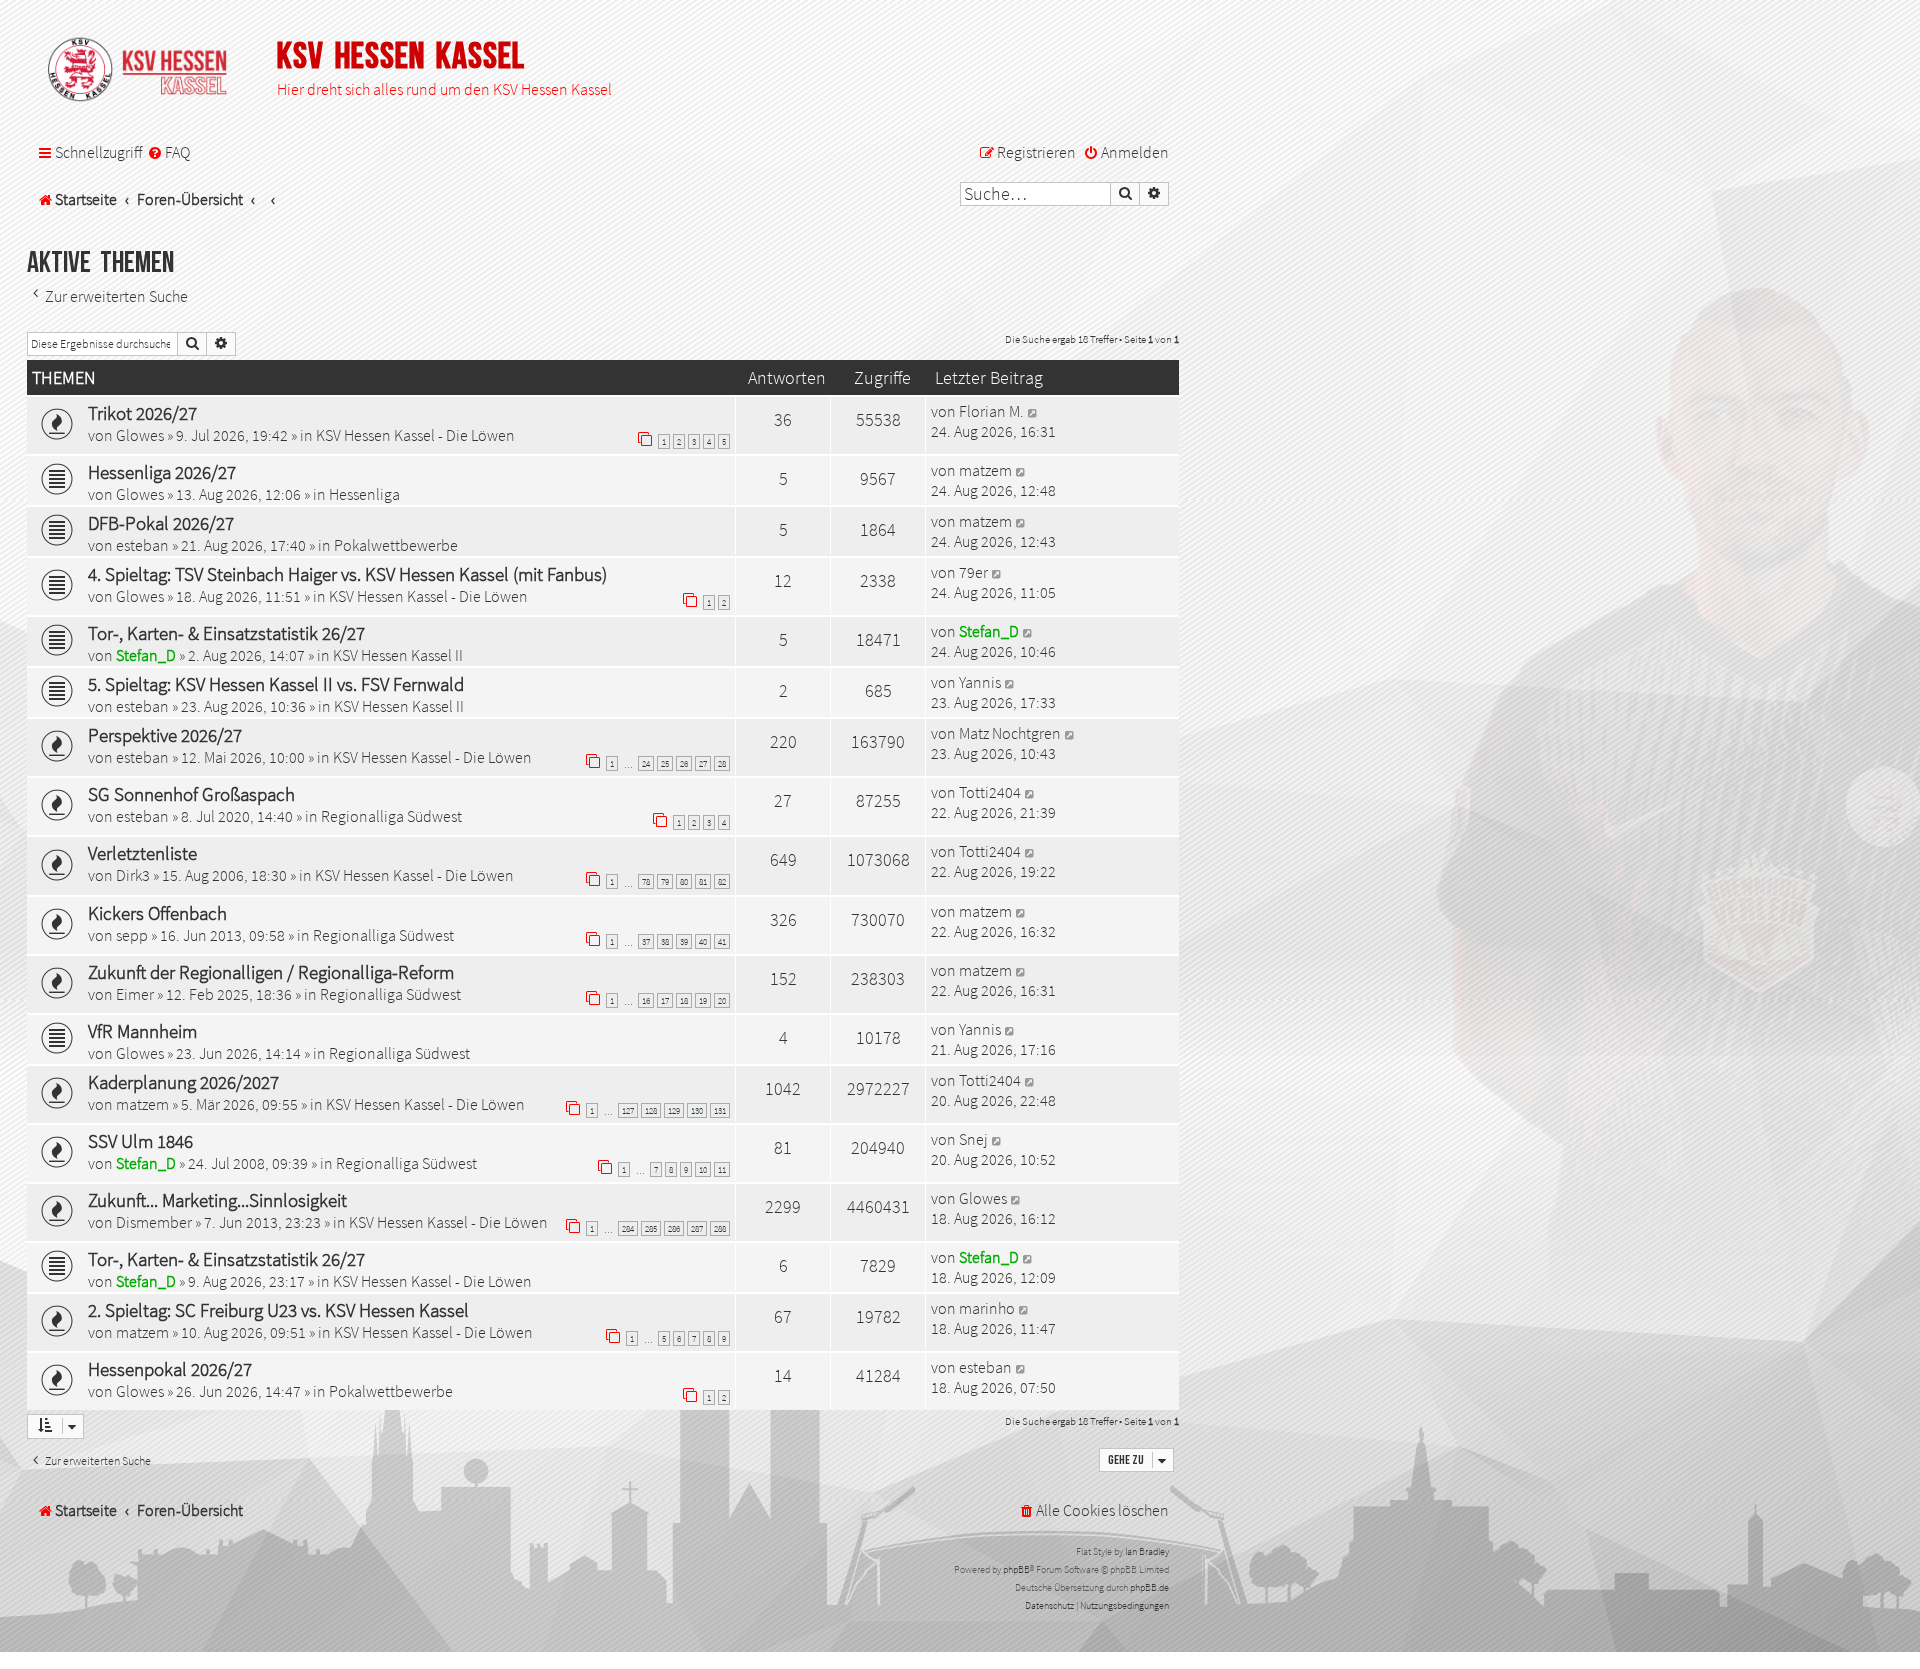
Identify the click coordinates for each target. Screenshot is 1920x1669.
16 (646, 1000)
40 (703, 941)
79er (973, 572)
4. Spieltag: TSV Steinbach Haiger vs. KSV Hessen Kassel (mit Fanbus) (347, 574)
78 (646, 881)
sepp (132, 935)
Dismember (154, 1222)
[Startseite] (147, 71)
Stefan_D (146, 655)
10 (703, 1169)
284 (628, 1228)
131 (720, 1110)
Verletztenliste (142, 853)
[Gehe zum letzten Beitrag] (1033, 411)
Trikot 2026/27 (142, 413)
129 (674, 1110)
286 (674, 1228)
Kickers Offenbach (157, 913)
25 (665, 763)
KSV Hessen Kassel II (398, 655)
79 (665, 881)
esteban (142, 545)
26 (684, 763)
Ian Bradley (1147, 1551)
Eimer (135, 994)
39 (684, 941)
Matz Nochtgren (1010, 733)
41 (722, 941)
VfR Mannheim (142, 1031)
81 (703, 881)
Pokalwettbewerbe (396, 545)
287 (697, 1228)
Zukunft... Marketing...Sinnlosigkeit (217, 1200)
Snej (973, 1139)
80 (684, 881)
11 (722, 1169)
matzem (985, 470)
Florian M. (991, 411)
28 (722, 763)
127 (628, 1110)
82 (722, 881)
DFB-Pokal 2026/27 (161, 523)
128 (651, 1110)
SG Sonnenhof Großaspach (191, 794)
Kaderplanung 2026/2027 (183, 1082)
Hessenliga (364, 494)
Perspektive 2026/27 (165, 735)
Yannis (980, 682)
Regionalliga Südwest (391, 816)
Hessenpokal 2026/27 (170, 1369)
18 (684, 1000)
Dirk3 (133, 875)
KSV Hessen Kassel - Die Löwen (415, 435)
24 (646, 763)
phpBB (1016, 1569)
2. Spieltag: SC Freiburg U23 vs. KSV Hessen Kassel (278, 1310)
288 (720, 1228)
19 (703, 1000)
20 (722, 1000)
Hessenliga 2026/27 (162, 472)
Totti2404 (990, 792)
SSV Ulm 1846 (140, 1141)
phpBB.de (1149, 1587)
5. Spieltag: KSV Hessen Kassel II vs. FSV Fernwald (276, 684)
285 (651, 1228)
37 (646, 941)
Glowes (140, 435)
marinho (987, 1308)
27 (703, 763)
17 (665, 1000)
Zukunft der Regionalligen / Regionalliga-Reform (271, 972)
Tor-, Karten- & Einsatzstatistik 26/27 (226, 633)
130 (697, 1110)
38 (665, 941)
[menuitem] (168, 153)
